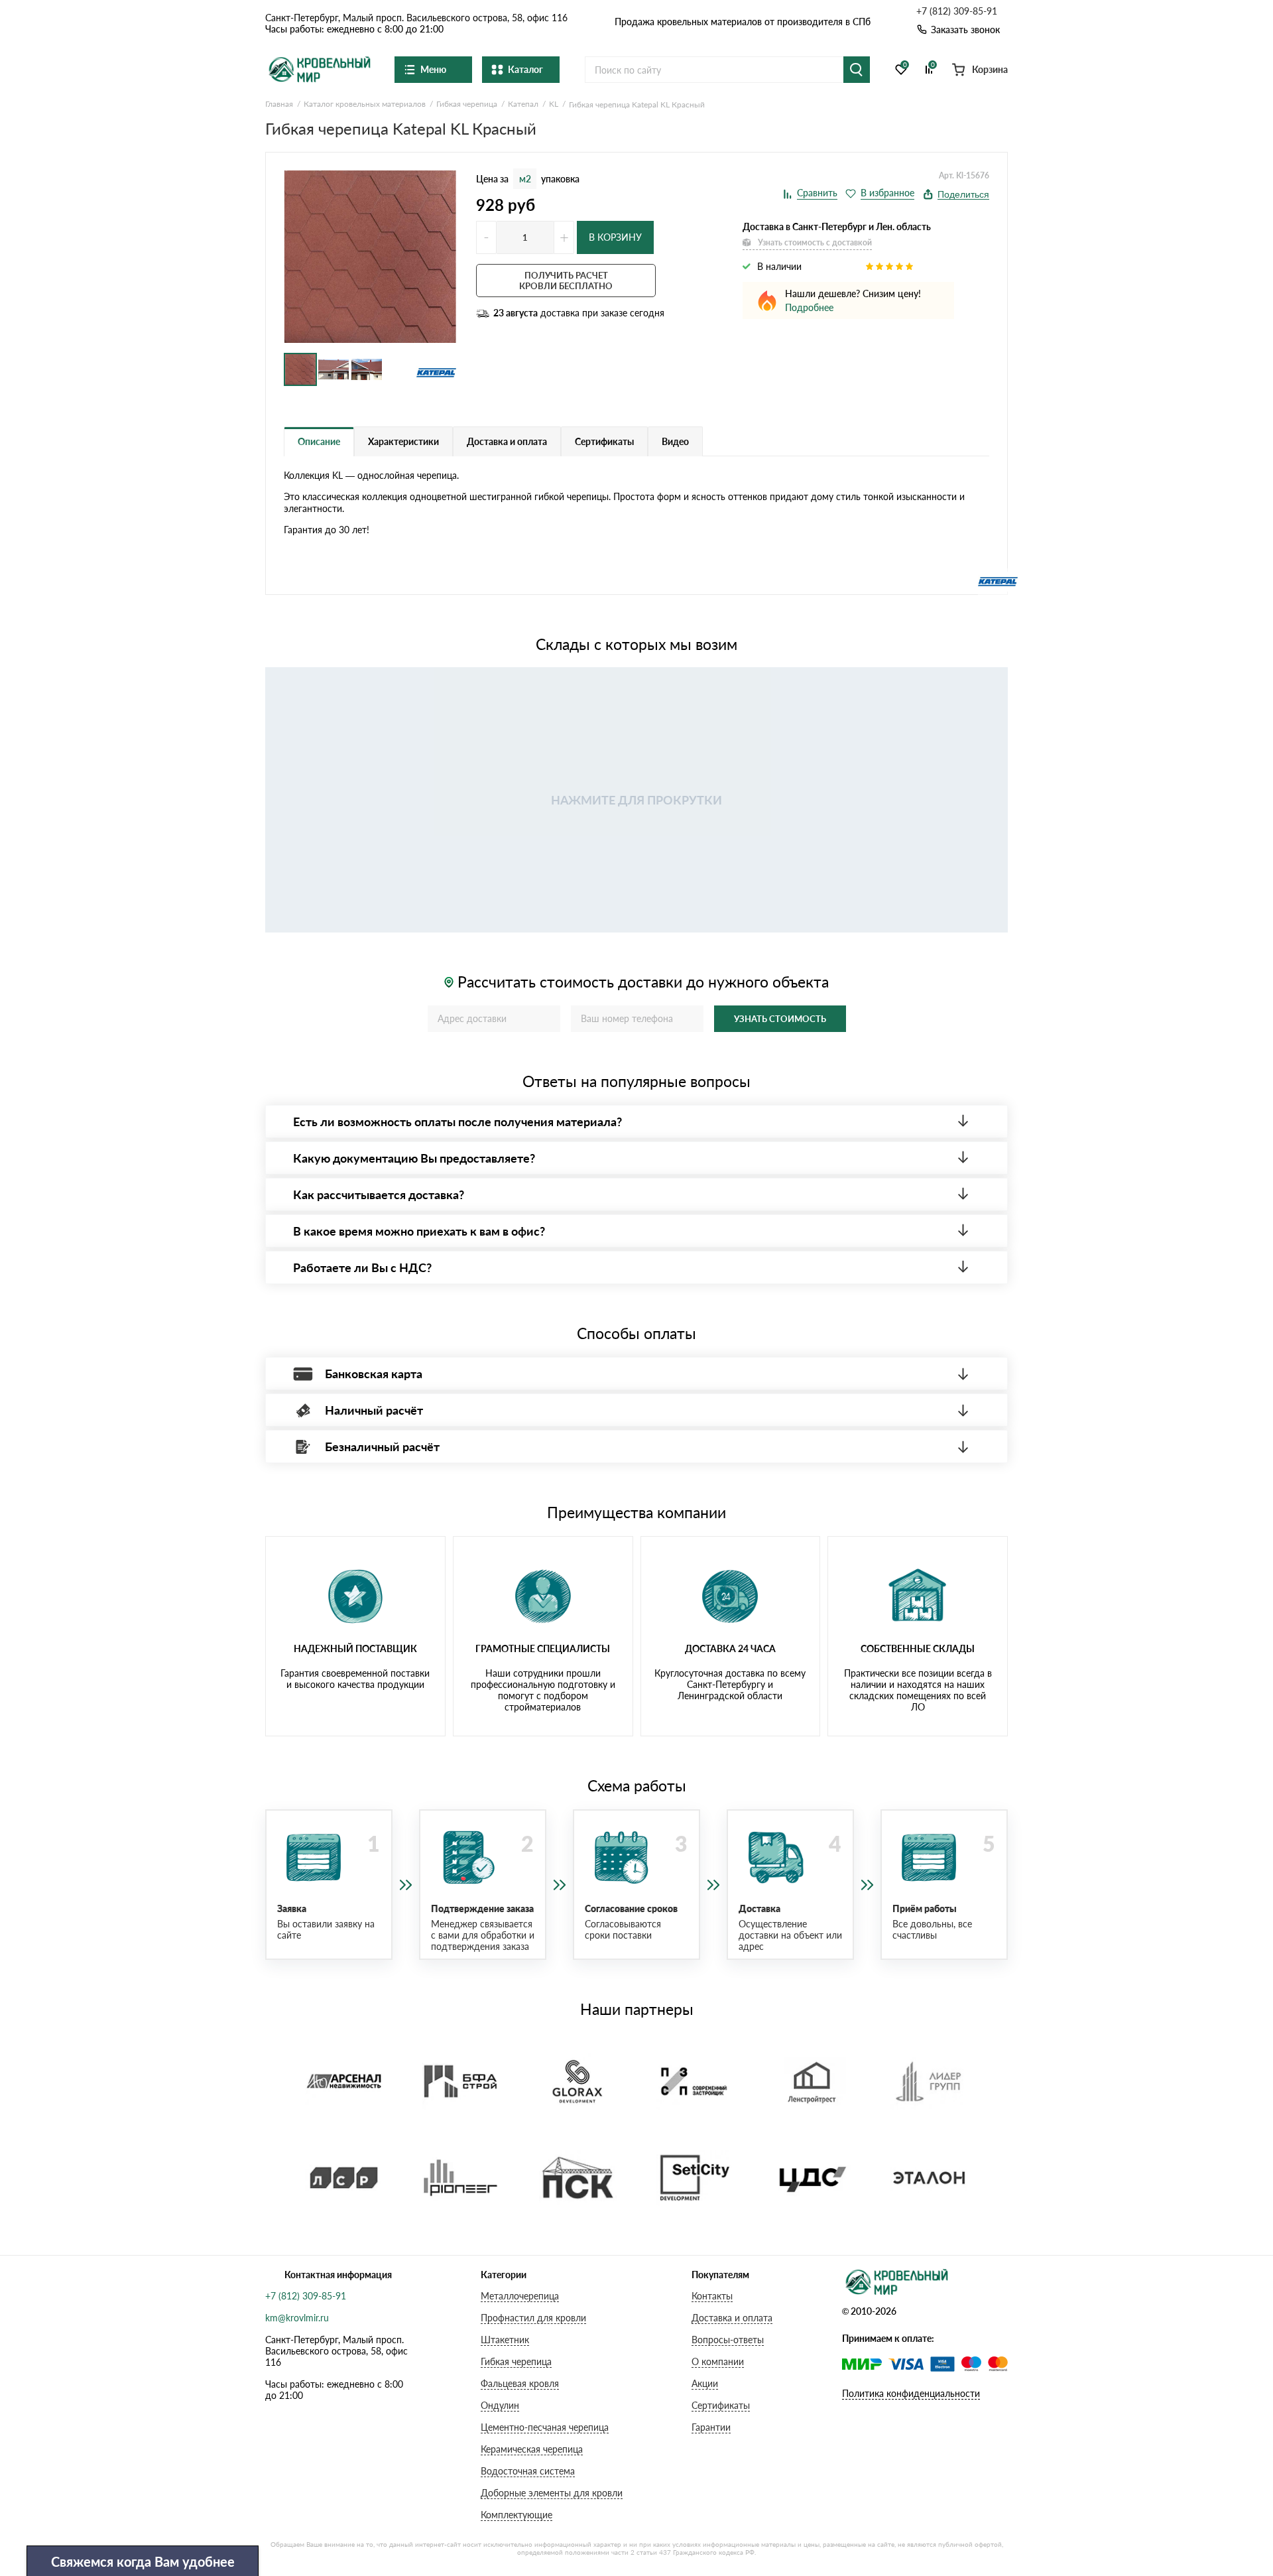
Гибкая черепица (516, 2361)
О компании (718, 2361)
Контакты (712, 2296)
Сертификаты (721, 2405)
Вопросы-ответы (728, 2340)
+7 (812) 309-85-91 (957, 11)
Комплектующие (516, 2515)
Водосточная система (528, 2471)
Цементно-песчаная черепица (545, 2427)
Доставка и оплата (732, 2318)
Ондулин (500, 2405)
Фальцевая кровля (520, 2383)
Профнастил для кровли (533, 2318)
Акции (705, 2383)
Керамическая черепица (532, 2449)
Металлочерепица (520, 2296)
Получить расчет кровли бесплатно (566, 281)
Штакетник (505, 2340)
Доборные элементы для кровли (552, 2493)
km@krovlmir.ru (297, 2318)
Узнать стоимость (780, 1019)
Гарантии (711, 2427)
